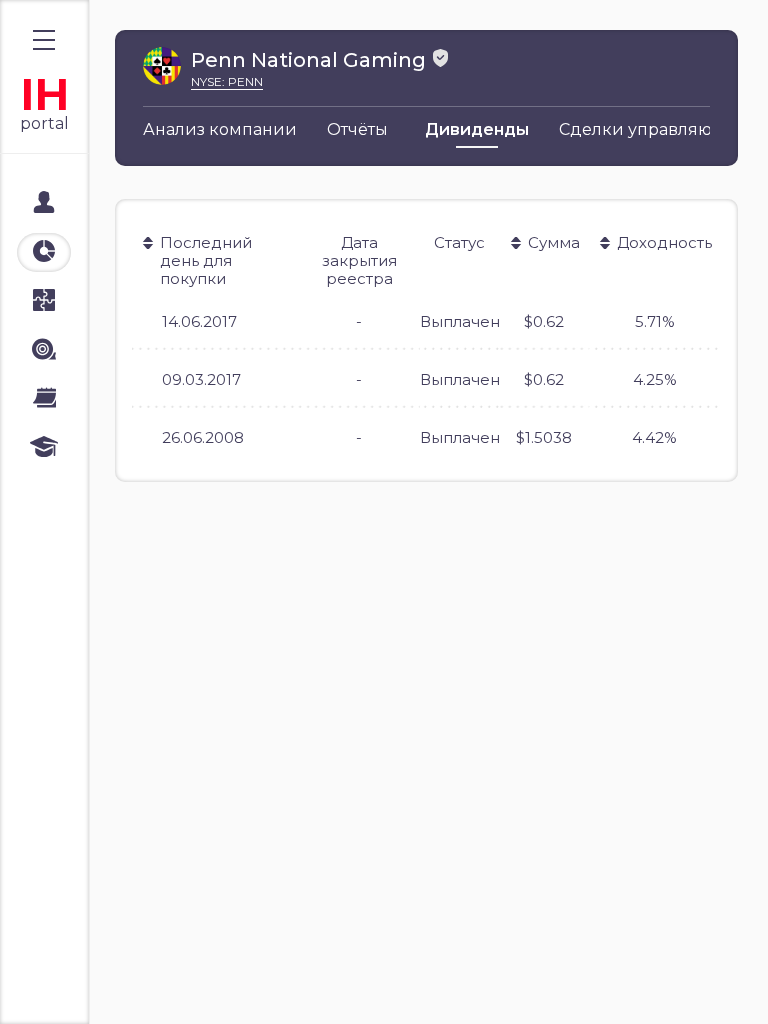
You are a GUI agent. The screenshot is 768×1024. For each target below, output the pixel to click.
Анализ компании (220, 129)
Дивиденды (477, 129)
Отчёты (357, 129)
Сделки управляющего (657, 129)
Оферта (59, 986)
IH (44, 94)
